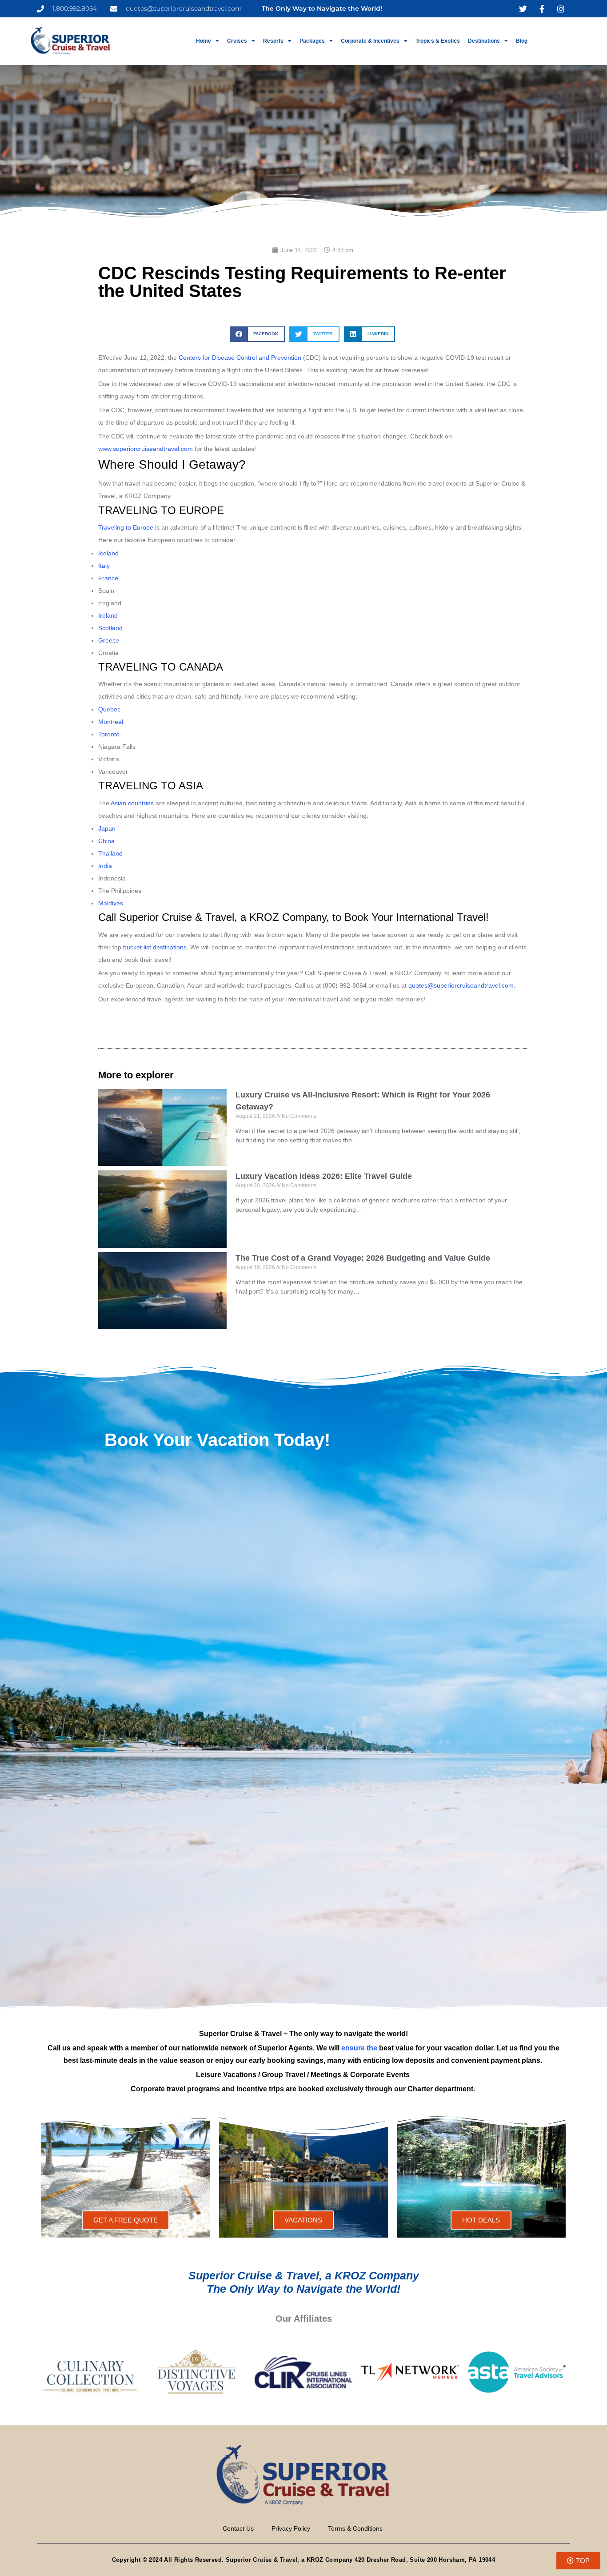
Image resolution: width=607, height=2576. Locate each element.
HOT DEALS (481, 2220)
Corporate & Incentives (370, 41)
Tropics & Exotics (438, 41)
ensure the (359, 2048)
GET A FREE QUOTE (126, 2220)
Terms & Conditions (355, 2528)
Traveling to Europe (126, 527)
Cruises (237, 41)
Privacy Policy (291, 2528)
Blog (522, 41)
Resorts (273, 41)
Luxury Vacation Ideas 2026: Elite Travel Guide (324, 1176)
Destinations (484, 41)
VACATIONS (303, 2220)
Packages (312, 41)
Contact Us (238, 2528)
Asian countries (132, 803)
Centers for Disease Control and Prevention (240, 358)
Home (204, 41)
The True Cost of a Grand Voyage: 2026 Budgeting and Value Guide (363, 1258)
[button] (257, 334)
